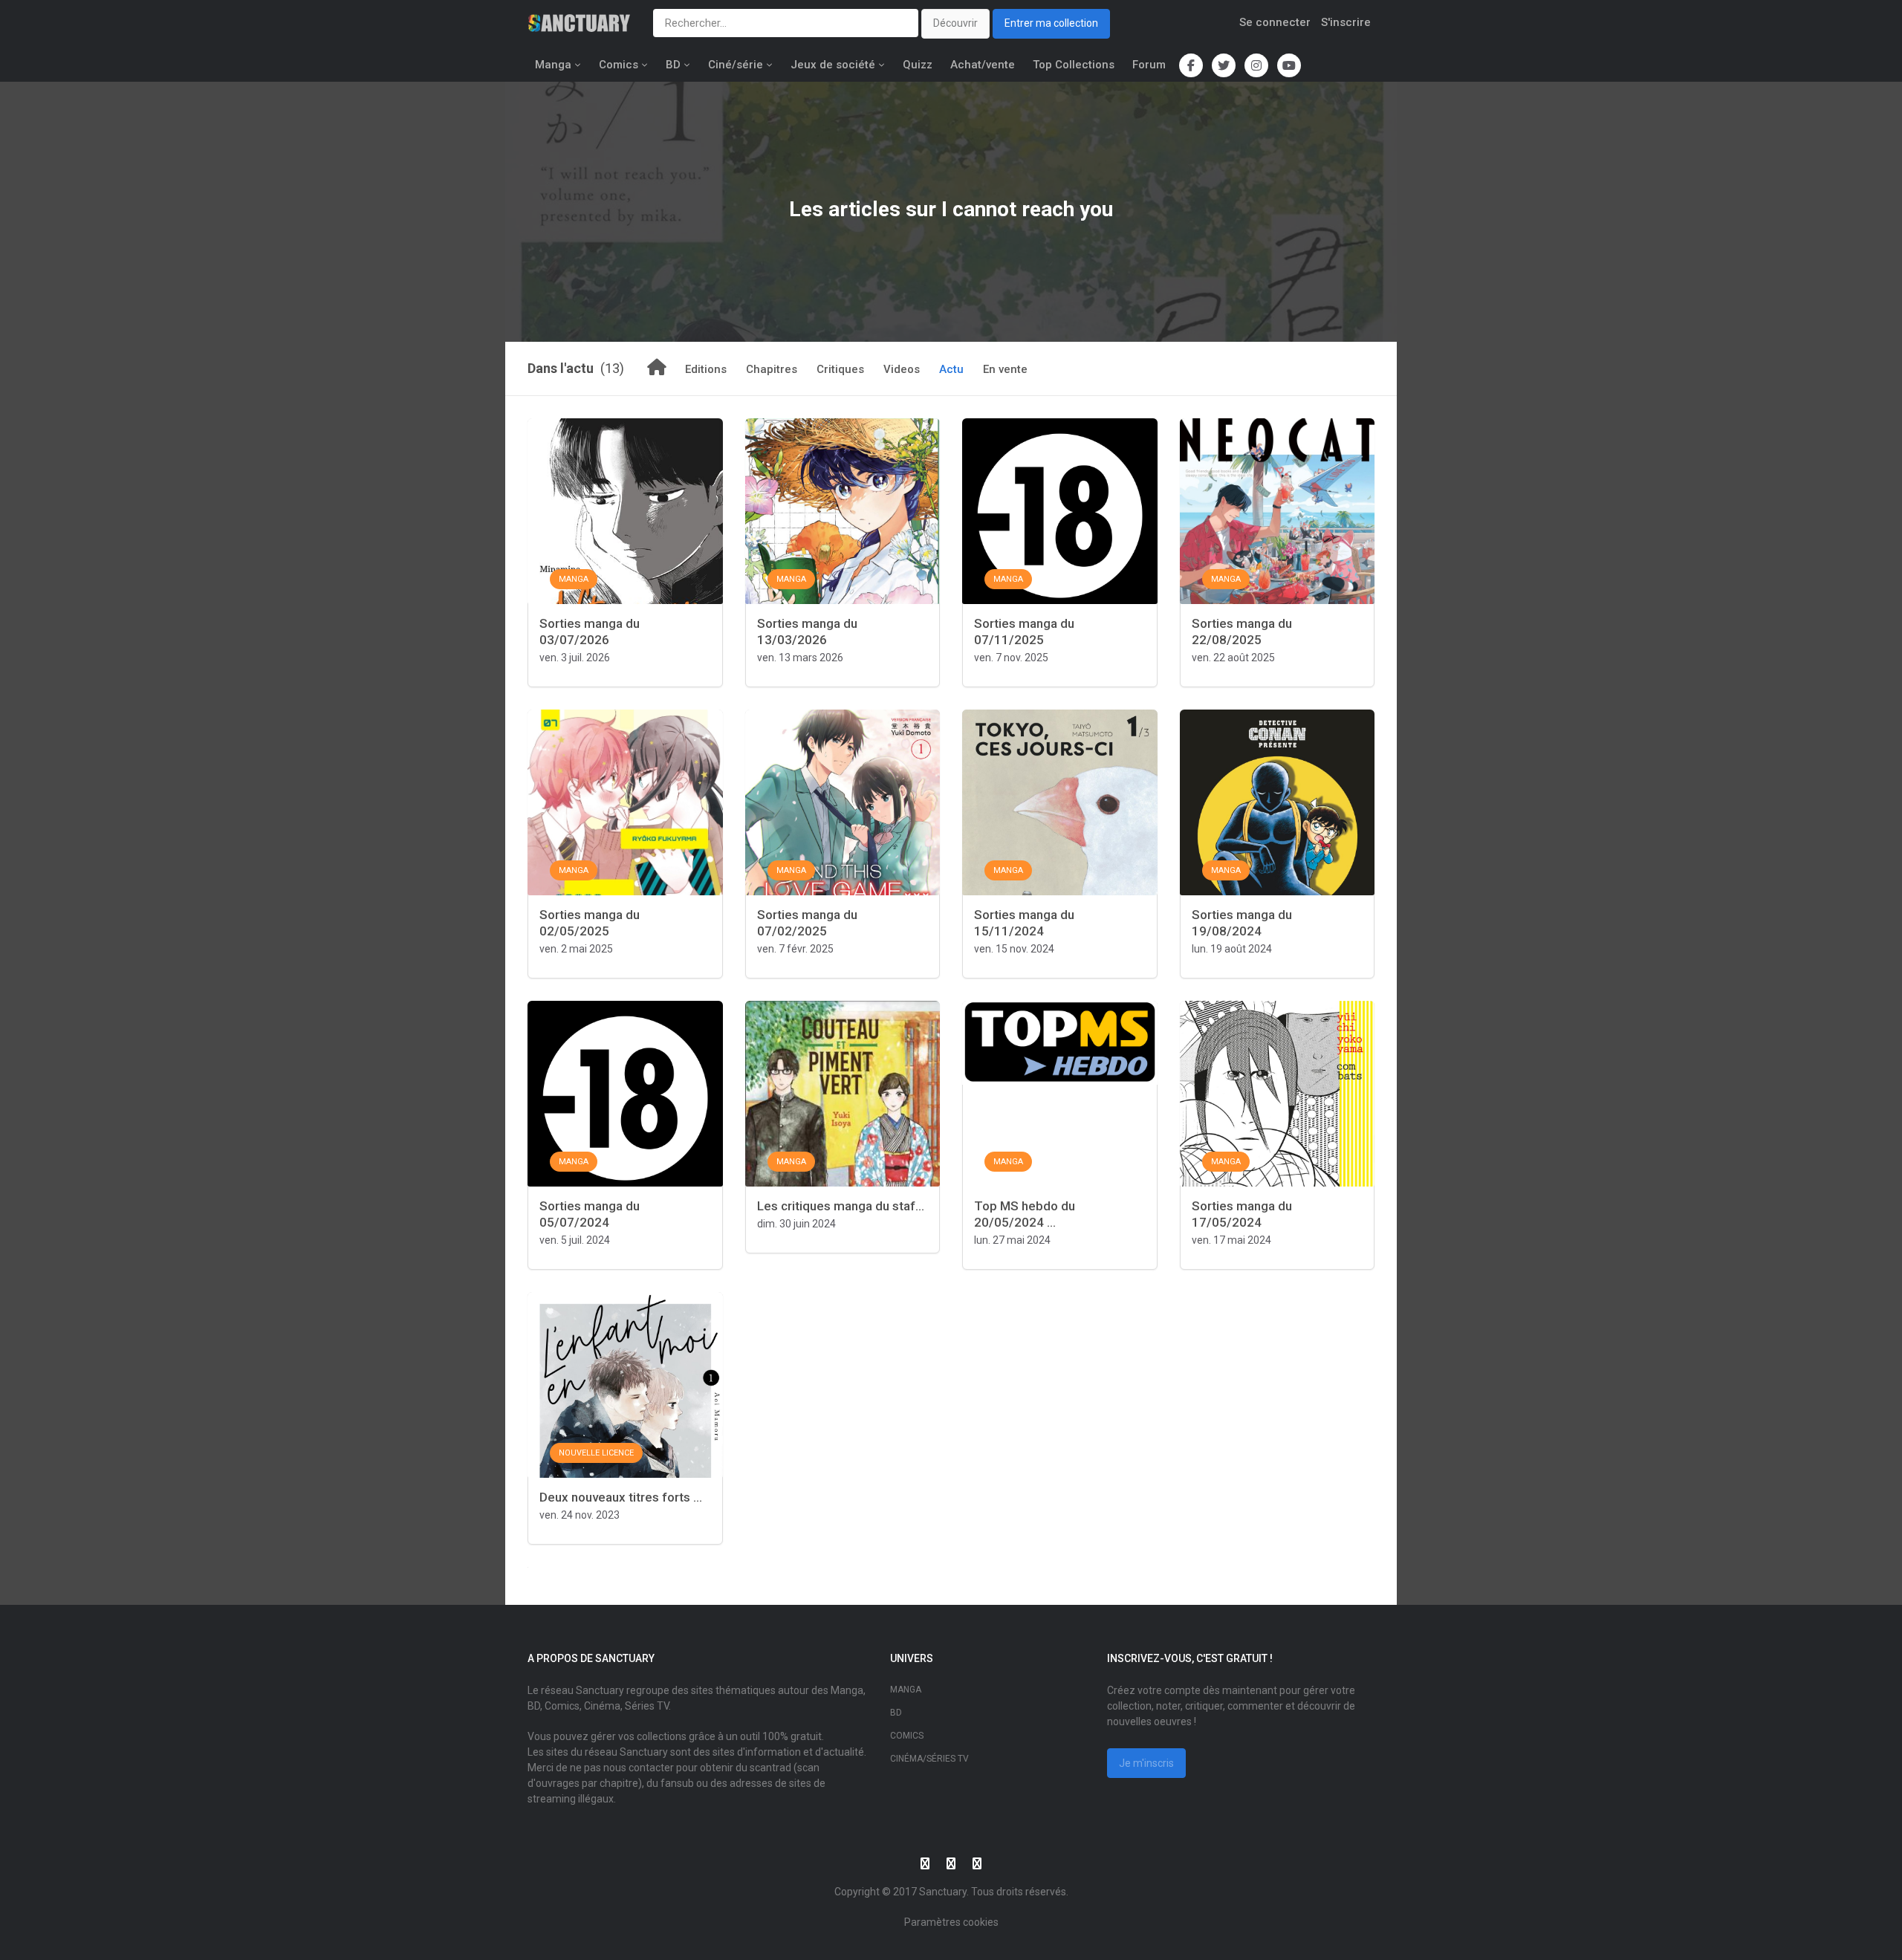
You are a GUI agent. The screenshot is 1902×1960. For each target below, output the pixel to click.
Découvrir (955, 23)
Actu (951, 369)
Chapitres (772, 369)
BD (673, 65)
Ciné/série (736, 65)
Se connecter (1275, 22)
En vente (1005, 369)
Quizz (918, 65)
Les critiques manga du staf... (841, 1206)
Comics (619, 65)
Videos (902, 369)
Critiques (840, 369)
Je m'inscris (1146, 1763)
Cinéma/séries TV (929, 1759)
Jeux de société (833, 65)
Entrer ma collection (1051, 23)
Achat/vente (983, 65)
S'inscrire (1346, 22)
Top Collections (1074, 65)
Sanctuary (943, 1892)
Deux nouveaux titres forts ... (621, 1497)
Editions (706, 369)
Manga (553, 65)
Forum (1149, 65)
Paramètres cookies (951, 1922)
